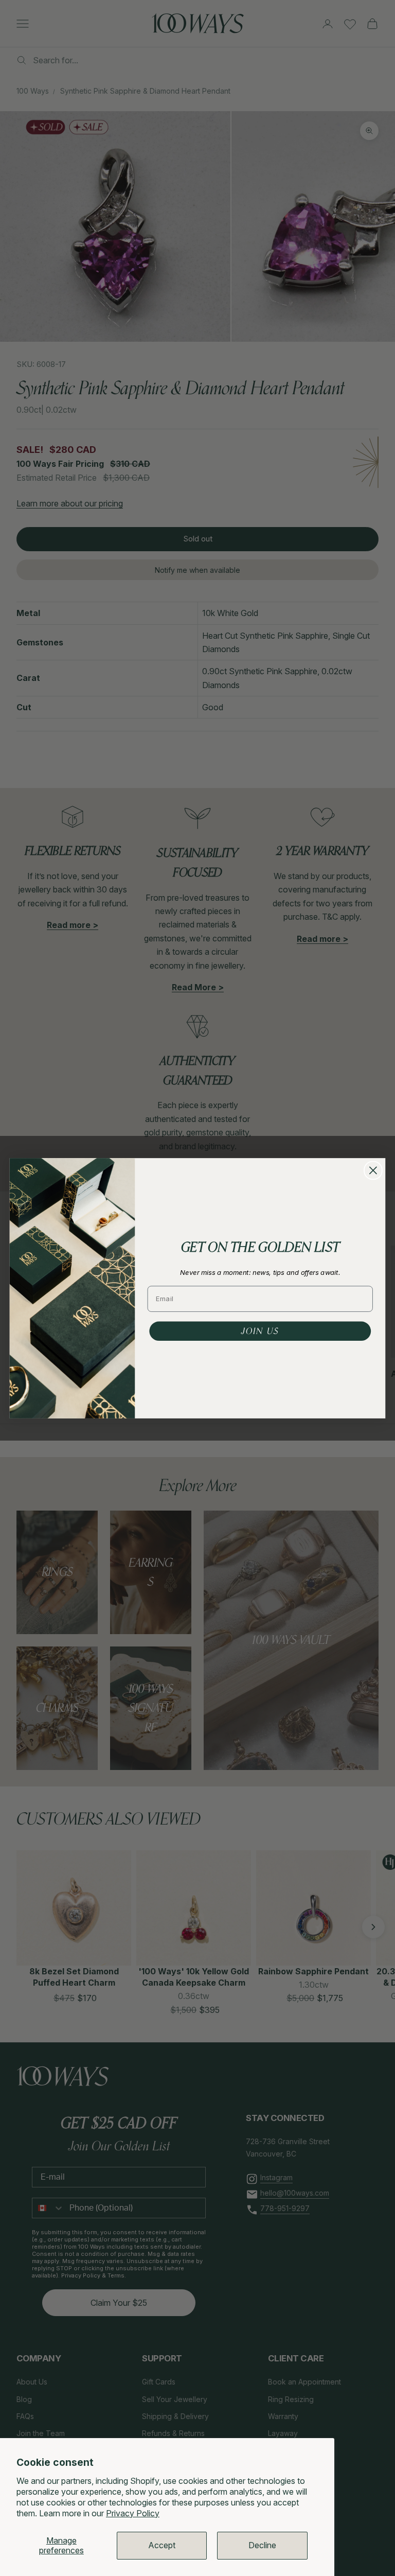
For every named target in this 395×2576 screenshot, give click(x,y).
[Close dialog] (373, 1170)
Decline (262, 2545)
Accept (162, 2545)
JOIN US (260, 1330)
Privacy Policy (133, 2513)
